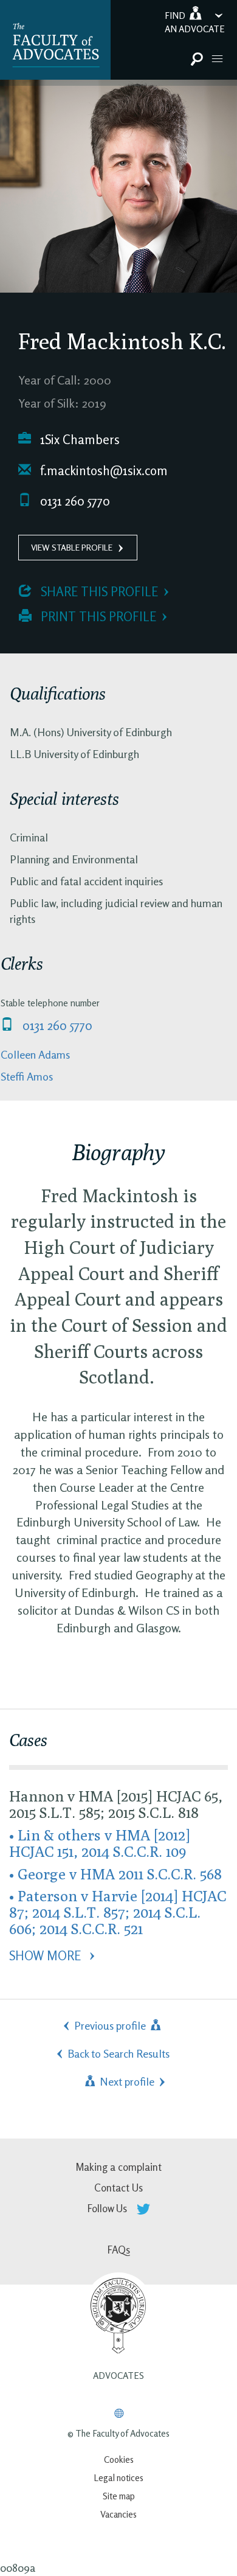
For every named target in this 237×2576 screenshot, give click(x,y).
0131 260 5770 (74, 501)
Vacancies (118, 2514)
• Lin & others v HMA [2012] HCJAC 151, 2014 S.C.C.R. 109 (100, 1843)
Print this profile (97, 617)
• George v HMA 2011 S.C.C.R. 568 (115, 1874)
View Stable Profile (72, 547)
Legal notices (118, 2478)
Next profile (126, 2081)
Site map (119, 2496)
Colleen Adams (35, 1054)
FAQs (119, 2250)
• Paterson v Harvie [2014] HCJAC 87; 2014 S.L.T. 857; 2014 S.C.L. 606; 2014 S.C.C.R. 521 (118, 1912)
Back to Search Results (118, 2053)
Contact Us (118, 2188)
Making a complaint (118, 2167)
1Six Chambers (78, 440)
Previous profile (111, 2025)
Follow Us (108, 2208)
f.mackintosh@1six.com (102, 471)
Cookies (119, 2459)
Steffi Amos (27, 1076)
